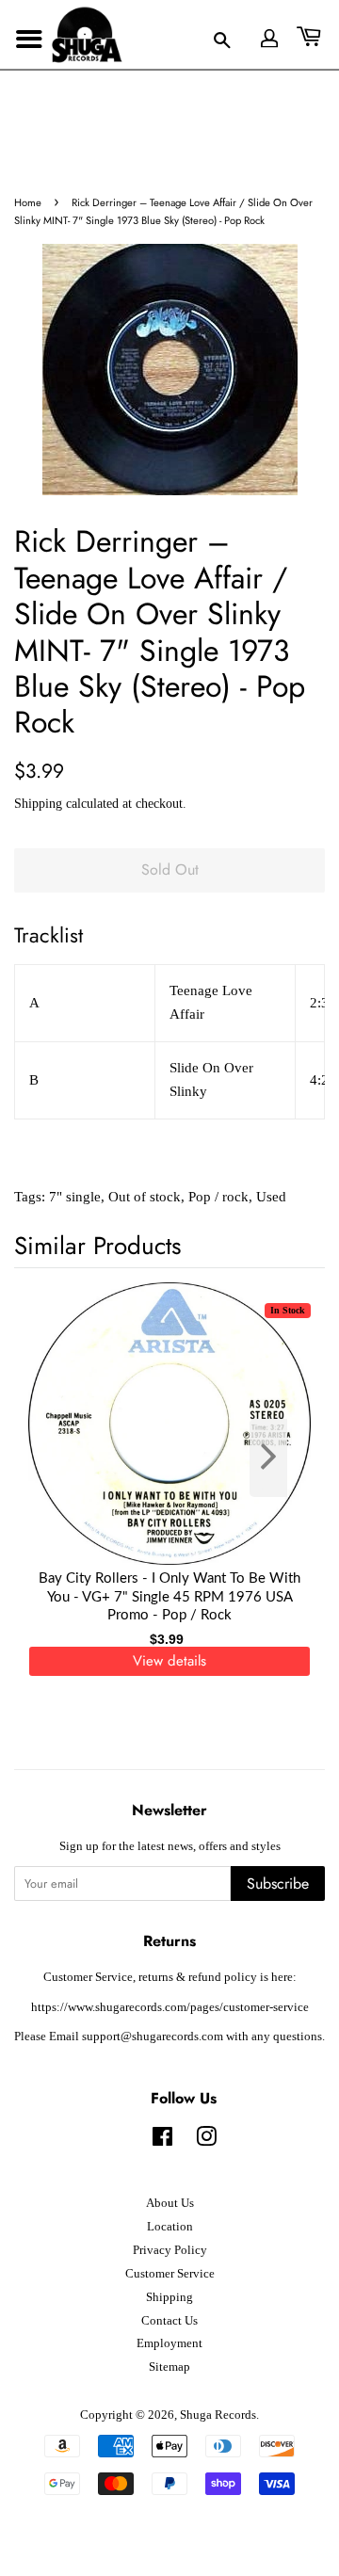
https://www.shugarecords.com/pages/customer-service (170, 2007)
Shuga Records (218, 2415)
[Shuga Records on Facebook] (162, 2141)
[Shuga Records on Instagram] (206, 2141)
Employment (169, 2343)
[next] (280, 1458)
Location (170, 2227)
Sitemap (169, 2367)
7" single (75, 1197)
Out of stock (145, 1197)
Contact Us (169, 2321)
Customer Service (170, 2274)
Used (271, 1197)
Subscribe (278, 1884)
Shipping (38, 804)
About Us (170, 2203)
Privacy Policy (170, 2250)
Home (28, 202)
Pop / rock (218, 1197)
